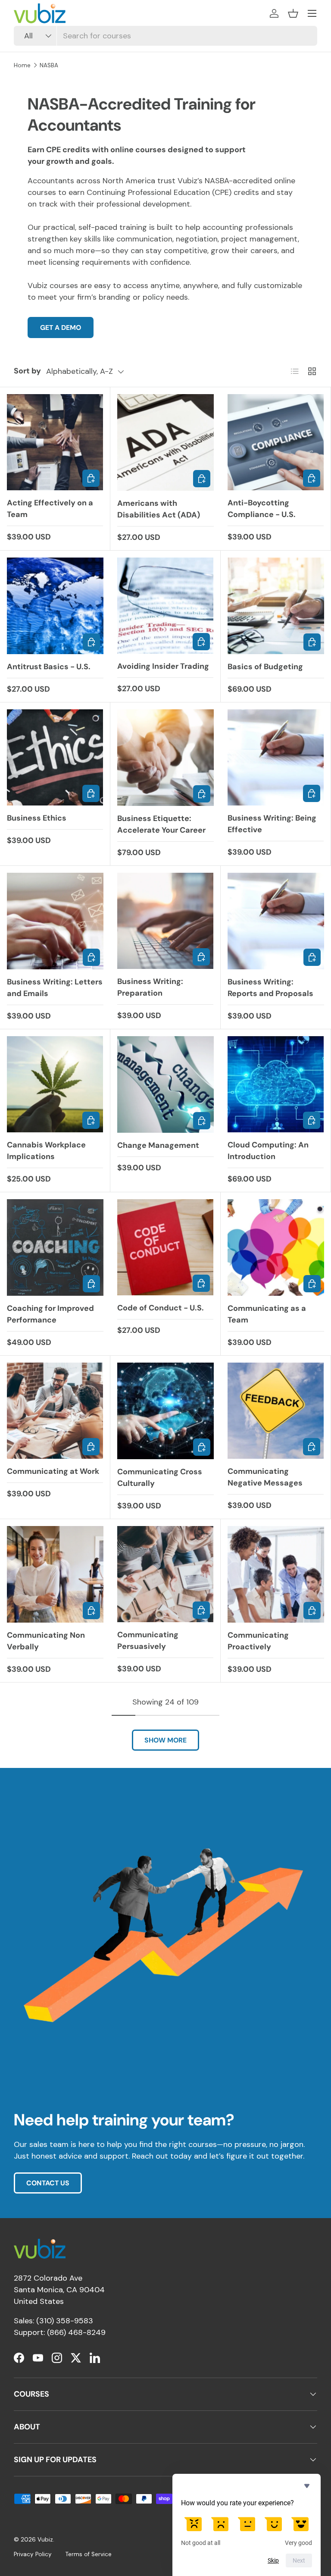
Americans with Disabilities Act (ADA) (159, 509)
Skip (273, 2560)
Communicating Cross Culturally (160, 1478)
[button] (293, 13)
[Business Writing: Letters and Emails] (55, 921)
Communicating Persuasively (148, 1641)
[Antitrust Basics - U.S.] (55, 606)
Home (22, 65)
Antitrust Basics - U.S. (49, 667)
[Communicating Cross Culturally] (165, 1411)
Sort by (27, 371)
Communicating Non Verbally (46, 1641)
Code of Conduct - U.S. (161, 1308)
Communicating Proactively (258, 1641)
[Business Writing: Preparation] (165, 921)
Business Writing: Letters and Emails (55, 988)
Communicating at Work (53, 1471)
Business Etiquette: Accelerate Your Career (161, 824)
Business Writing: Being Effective (272, 824)
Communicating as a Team (267, 1314)
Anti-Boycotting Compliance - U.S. (262, 509)
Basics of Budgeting (265, 667)
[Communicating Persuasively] (165, 1574)
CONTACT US (48, 2183)
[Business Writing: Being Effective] (276, 757)
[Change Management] (165, 1084)
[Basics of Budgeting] (276, 606)
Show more (165, 1740)
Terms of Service (89, 2554)
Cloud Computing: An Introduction (268, 1151)
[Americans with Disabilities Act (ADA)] (165, 442)
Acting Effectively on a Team (50, 509)
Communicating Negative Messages (265, 1477)
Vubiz (45, 2540)
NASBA (49, 65)
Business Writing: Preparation (150, 987)
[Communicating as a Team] (276, 1247)
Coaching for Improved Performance (50, 1314)
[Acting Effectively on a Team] (55, 442)
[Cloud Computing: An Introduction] (276, 1084)
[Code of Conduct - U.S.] (165, 1247)
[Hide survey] (307, 2486)
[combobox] (165, 36)
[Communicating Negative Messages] (276, 1411)
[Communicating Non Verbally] (55, 1574)
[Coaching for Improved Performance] (55, 1247)
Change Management (158, 1145)
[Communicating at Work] (55, 1411)
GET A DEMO (61, 327)
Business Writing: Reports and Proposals (270, 988)
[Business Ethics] (55, 757)
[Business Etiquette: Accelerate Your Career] (165, 758)
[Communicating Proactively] (276, 1574)
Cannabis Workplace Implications (46, 1151)
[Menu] (312, 13)
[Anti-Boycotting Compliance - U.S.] (276, 442)
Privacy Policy (33, 2554)
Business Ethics (37, 818)
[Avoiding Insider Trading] (165, 606)
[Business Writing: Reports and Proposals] (276, 921)
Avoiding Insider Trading (163, 666)
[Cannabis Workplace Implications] (55, 1084)
